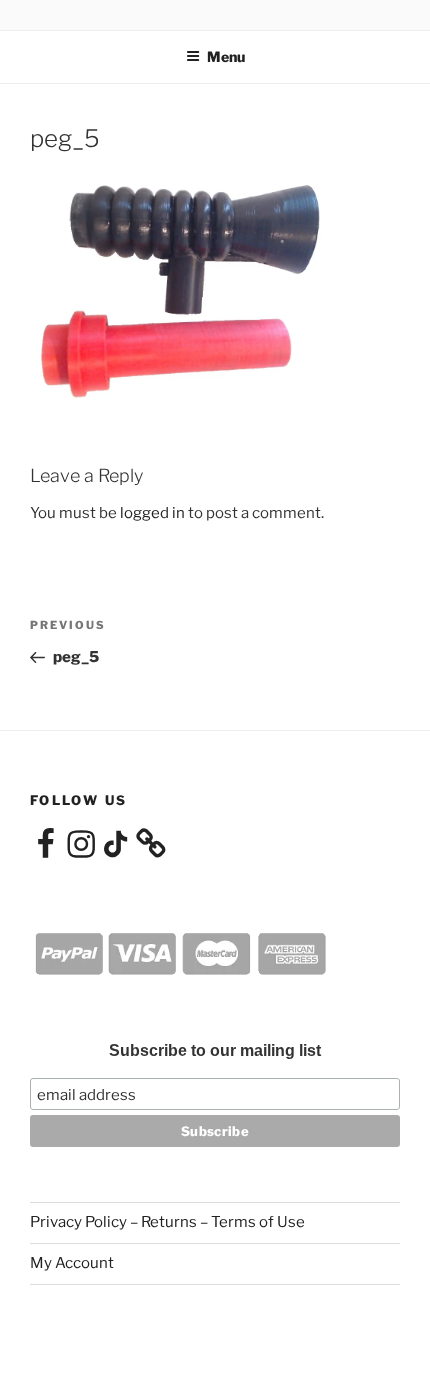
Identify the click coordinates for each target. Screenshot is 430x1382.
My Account (72, 1263)
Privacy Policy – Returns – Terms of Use (167, 1222)
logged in (152, 513)
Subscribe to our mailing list (215, 1050)
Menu (226, 56)
